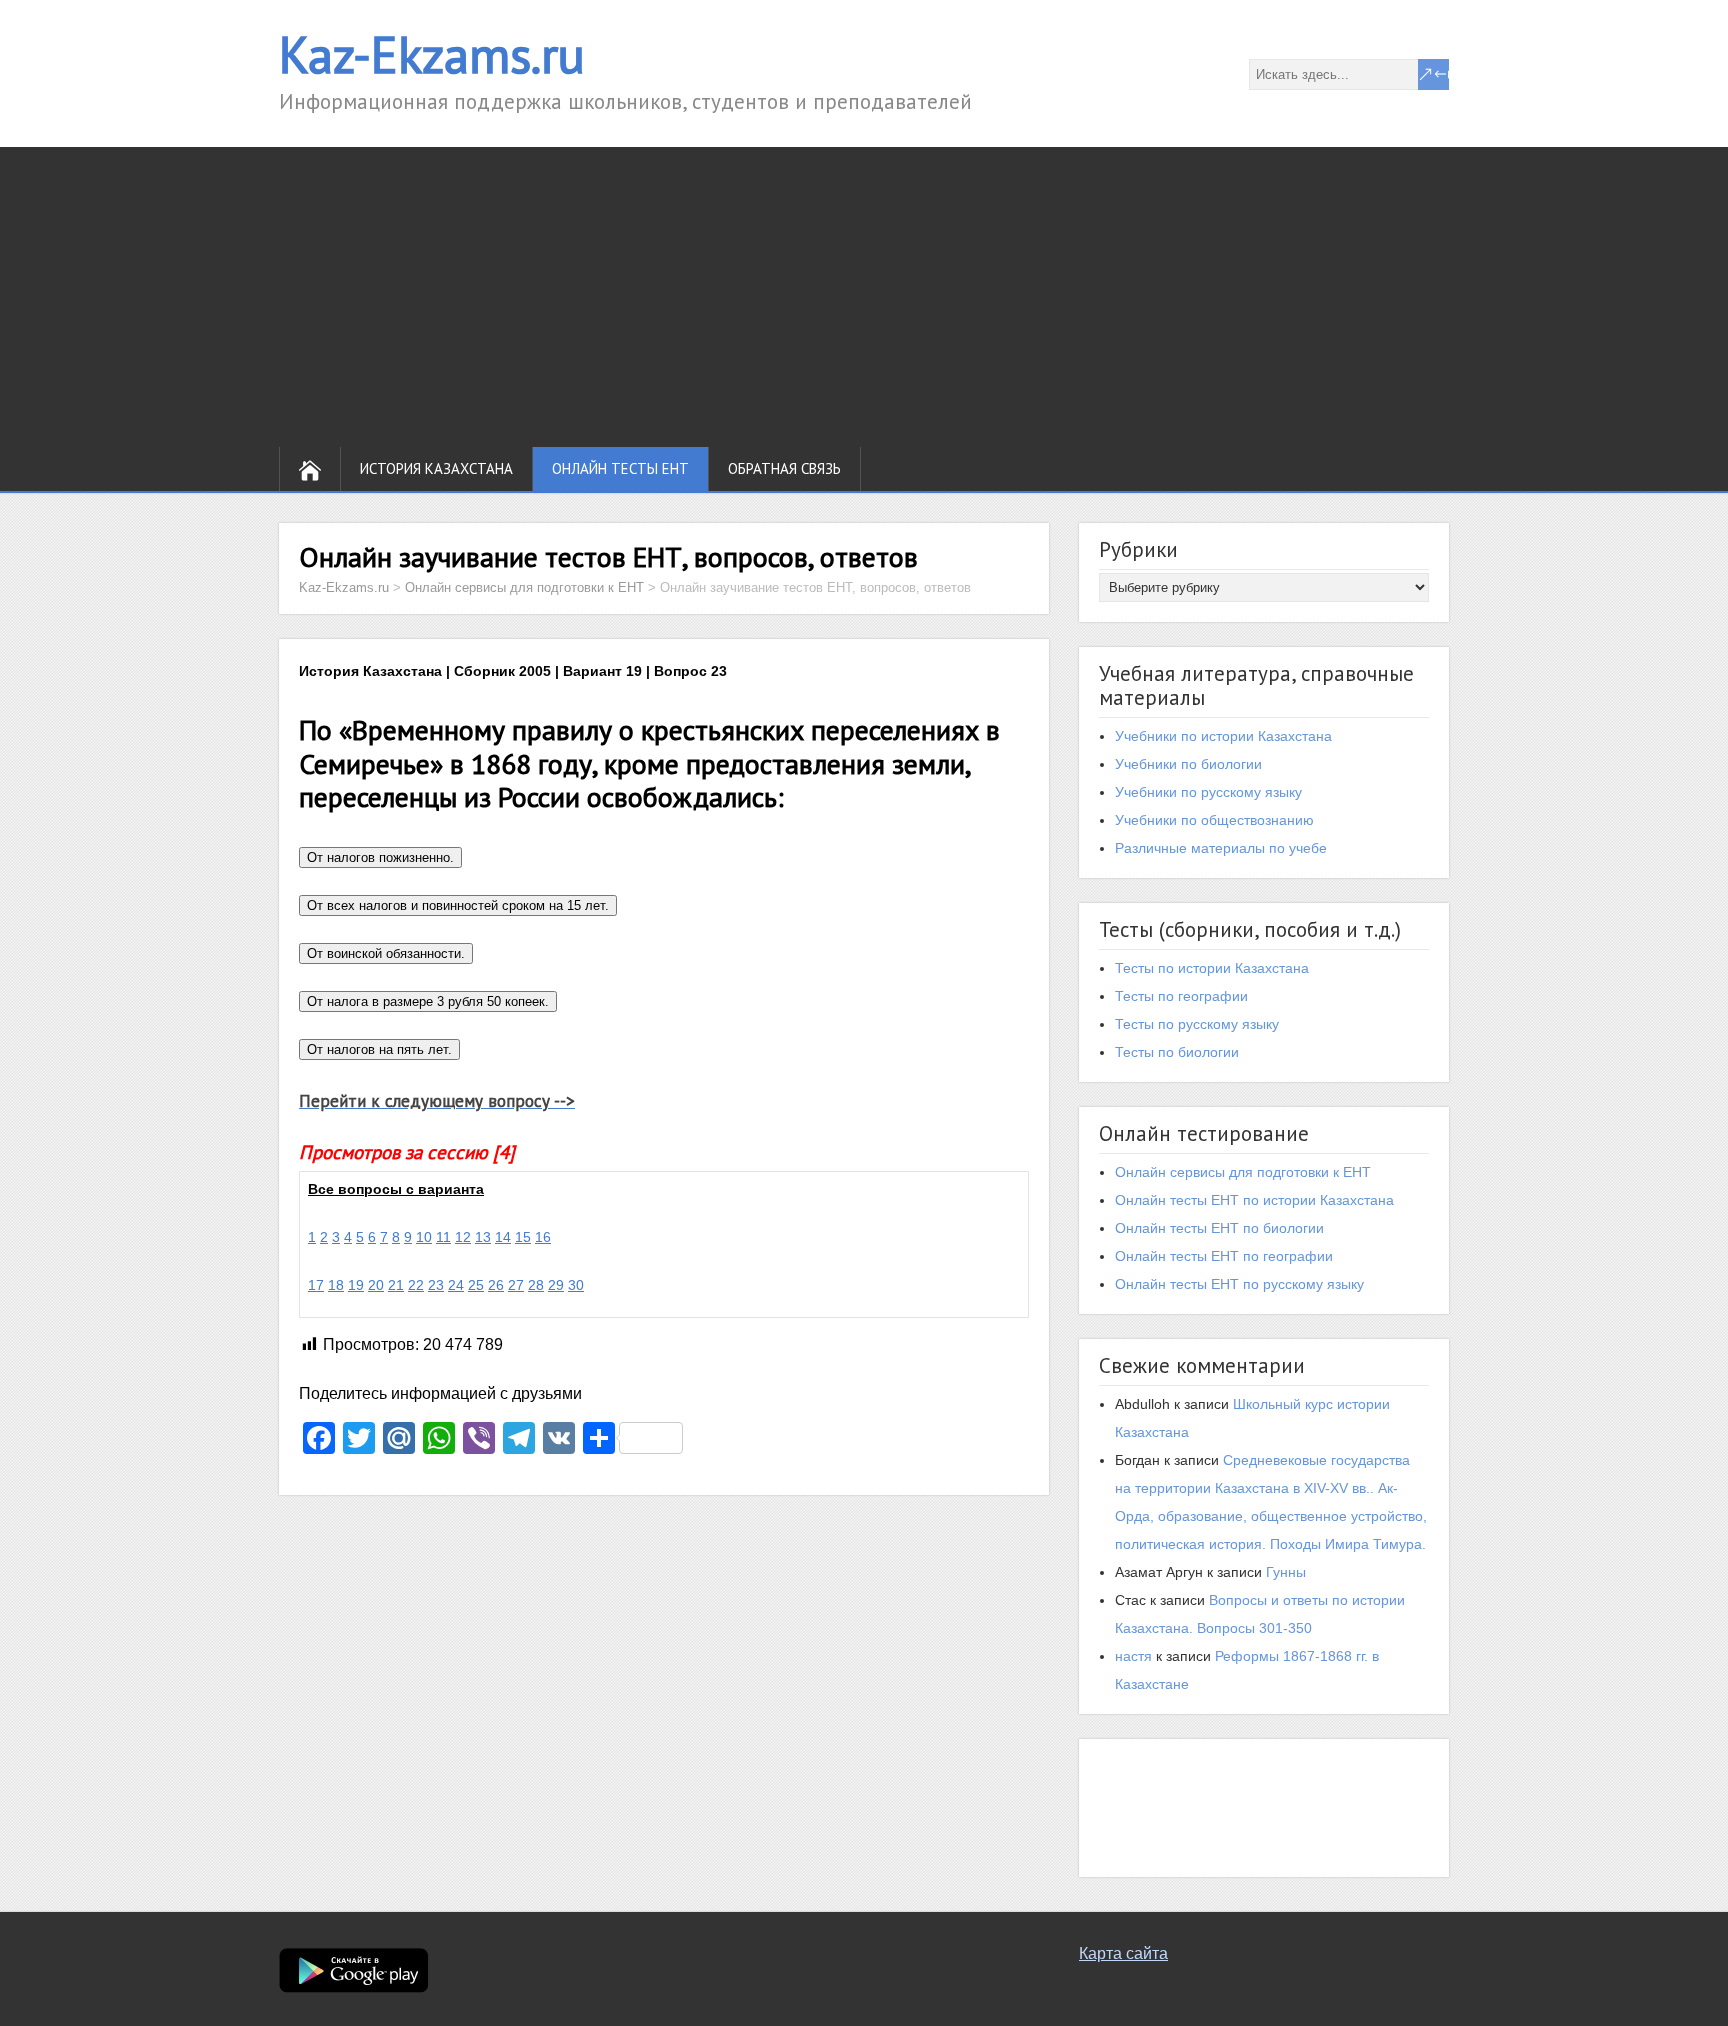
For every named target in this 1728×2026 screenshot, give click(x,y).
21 (396, 1285)
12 (463, 1237)
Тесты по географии (1181, 996)
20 (376, 1285)
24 (456, 1285)
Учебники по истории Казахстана (1223, 736)
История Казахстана (436, 468)
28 (536, 1285)
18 (336, 1285)
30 (576, 1285)
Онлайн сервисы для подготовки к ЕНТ (1243, 1172)
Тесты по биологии (1177, 1052)
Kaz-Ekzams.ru (432, 54)
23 (436, 1285)
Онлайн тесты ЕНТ (620, 468)
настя (1133, 1656)
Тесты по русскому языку (1197, 1024)
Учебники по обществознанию (1214, 820)
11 (443, 1237)
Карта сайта (1123, 1953)
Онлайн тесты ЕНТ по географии (1224, 1256)
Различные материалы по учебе (1221, 848)
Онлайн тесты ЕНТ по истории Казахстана (1254, 1200)
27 (516, 1285)
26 (496, 1285)
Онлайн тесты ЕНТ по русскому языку (1239, 1284)
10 (424, 1237)
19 (356, 1285)
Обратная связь (784, 468)
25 (476, 1285)
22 (416, 1285)
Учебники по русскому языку (1208, 792)
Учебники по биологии (1188, 764)
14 (503, 1237)
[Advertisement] (864, 297)
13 (483, 1237)
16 (543, 1237)
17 (316, 1285)
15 (523, 1237)
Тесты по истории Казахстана (1212, 968)
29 (556, 1285)
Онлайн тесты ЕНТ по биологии (1219, 1228)
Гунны (1286, 1572)
